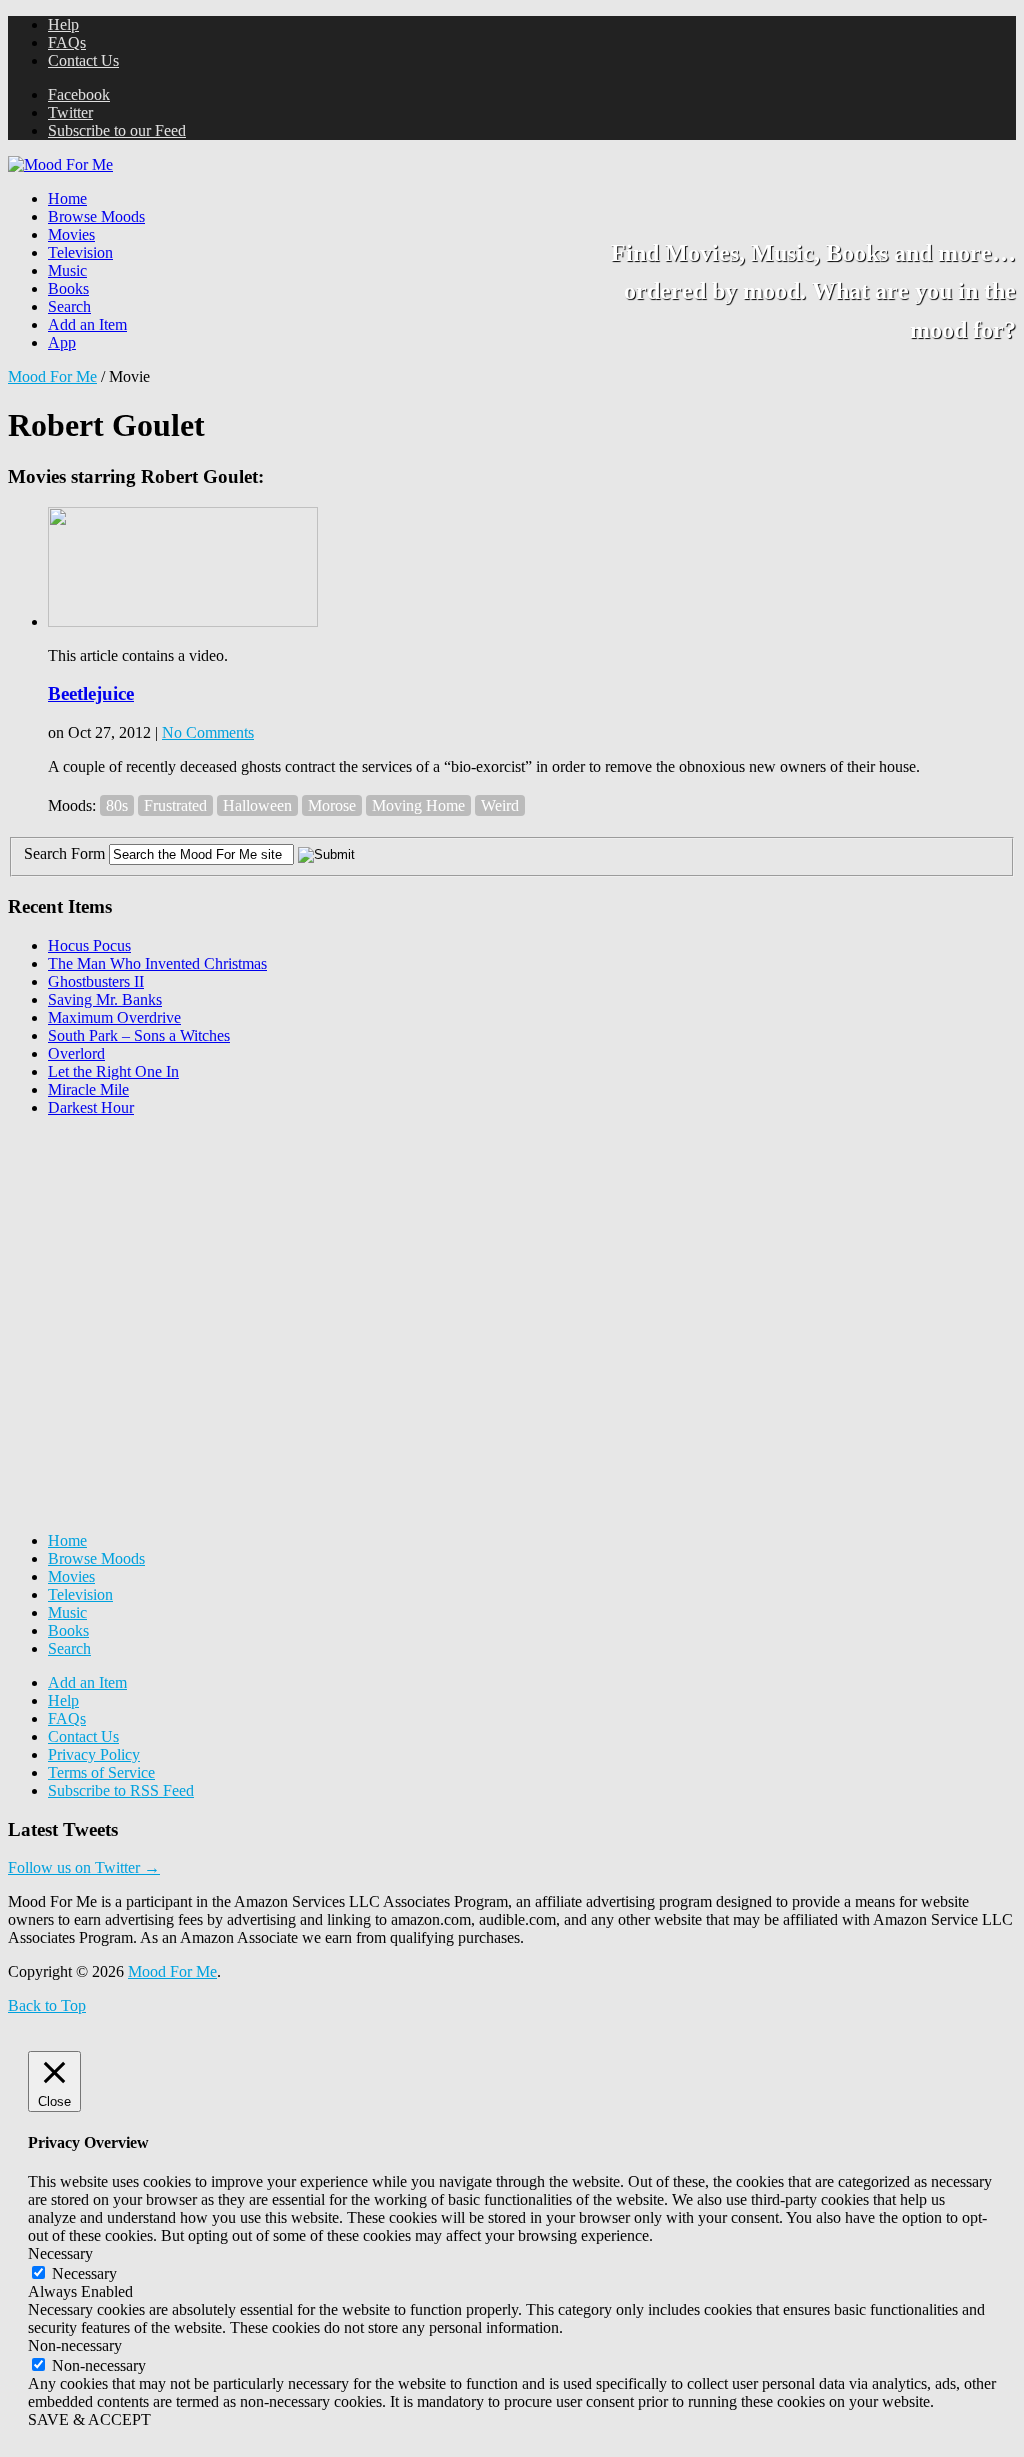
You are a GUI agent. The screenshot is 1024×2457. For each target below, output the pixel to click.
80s (117, 805)
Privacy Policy (94, 1754)
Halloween (257, 805)
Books (68, 288)
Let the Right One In (113, 1071)
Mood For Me (52, 376)
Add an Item (87, 324)
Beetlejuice (91, 693)
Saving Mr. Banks (105, 999)
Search (69, 306)
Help (63, 24)
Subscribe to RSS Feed (121, 1790)
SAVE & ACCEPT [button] (89, 2419)
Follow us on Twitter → (84, 1867)
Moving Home (418, 805)
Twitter (70, 112)
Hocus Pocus (89, 945)
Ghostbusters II (96, 981)
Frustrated (175, 805)
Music (67, 270)
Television (80, 252)
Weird (500, 805)
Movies (71, 234)
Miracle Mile (88, 1089)
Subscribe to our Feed (117, 130)
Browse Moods (96, 216)
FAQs (67, 42)
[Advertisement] (158, 1258)
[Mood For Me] (60, 164)
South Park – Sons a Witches (139, 1035)
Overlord (76, 1053)
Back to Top (47, 2005)
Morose (332, 805)
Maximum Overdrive (114, 1017)
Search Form (64, 853)
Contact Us (83, 60)
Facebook (79, 94)
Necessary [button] (60, 2253)
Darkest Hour (91, 1107)
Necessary (84, 2273)
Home (67, 198)
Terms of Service (101, 1772)
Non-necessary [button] (75, 2345)
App (62, 342)
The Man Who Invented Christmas (157, 963)
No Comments (208, 732)
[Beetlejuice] (183, 621)
